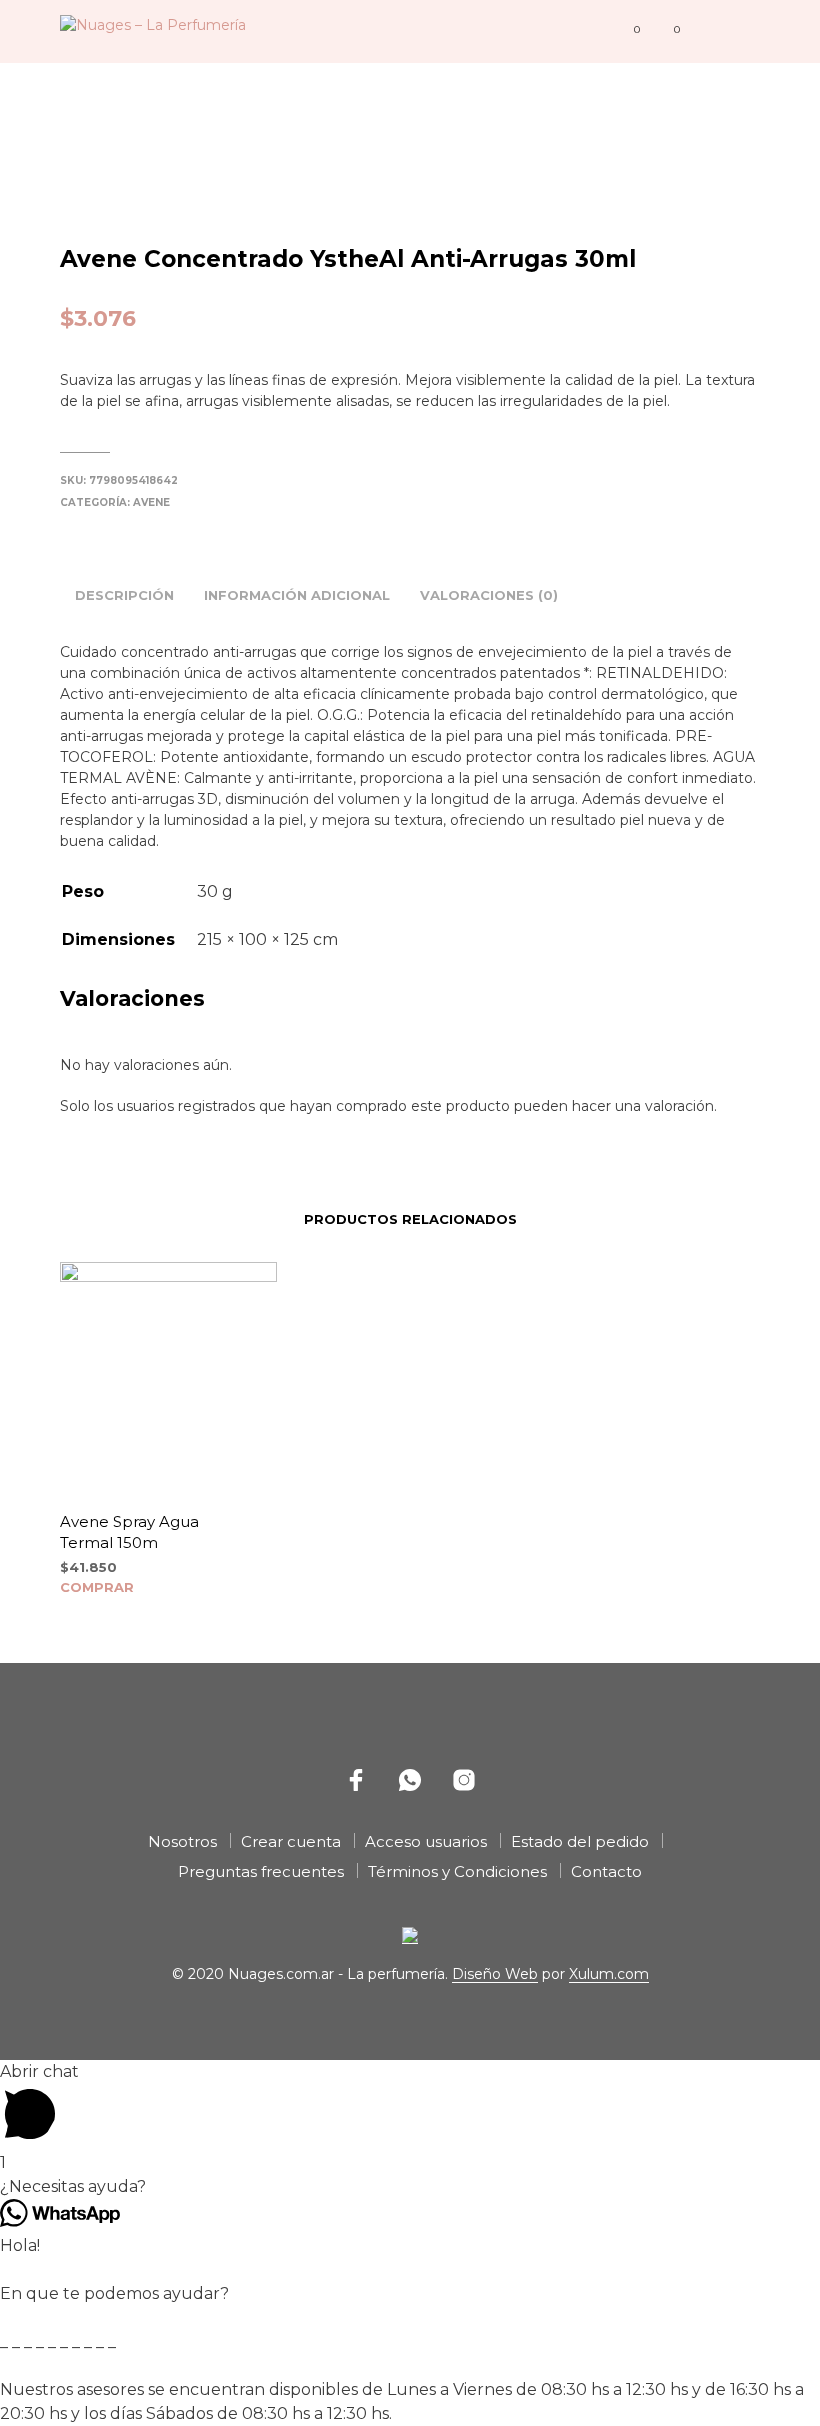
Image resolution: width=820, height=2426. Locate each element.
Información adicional (297, 595)
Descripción (124, 595)
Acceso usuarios (426, 1841)
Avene (151, 502)
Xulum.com (609, 1975)
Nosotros (182, 1841)
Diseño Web (495, 1975)
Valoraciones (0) (489, 595)
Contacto (606, 1871)
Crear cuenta (291, 1841)
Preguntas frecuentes (261, 1871)
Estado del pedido (580, 1841)
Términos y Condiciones (457, 1871)
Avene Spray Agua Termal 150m (129, 1532)
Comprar (97, 1587)
